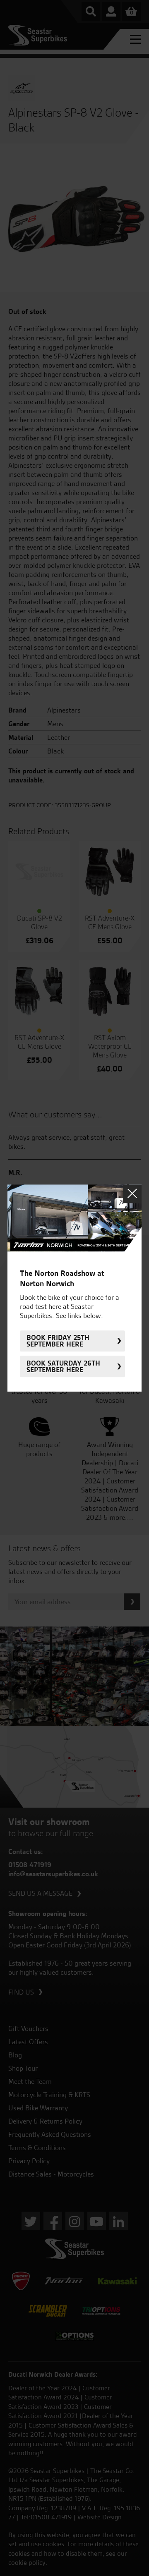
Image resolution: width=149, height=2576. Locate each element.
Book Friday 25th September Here (58, 1341)
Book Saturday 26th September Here (63, 1366)
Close (132, 1194)
